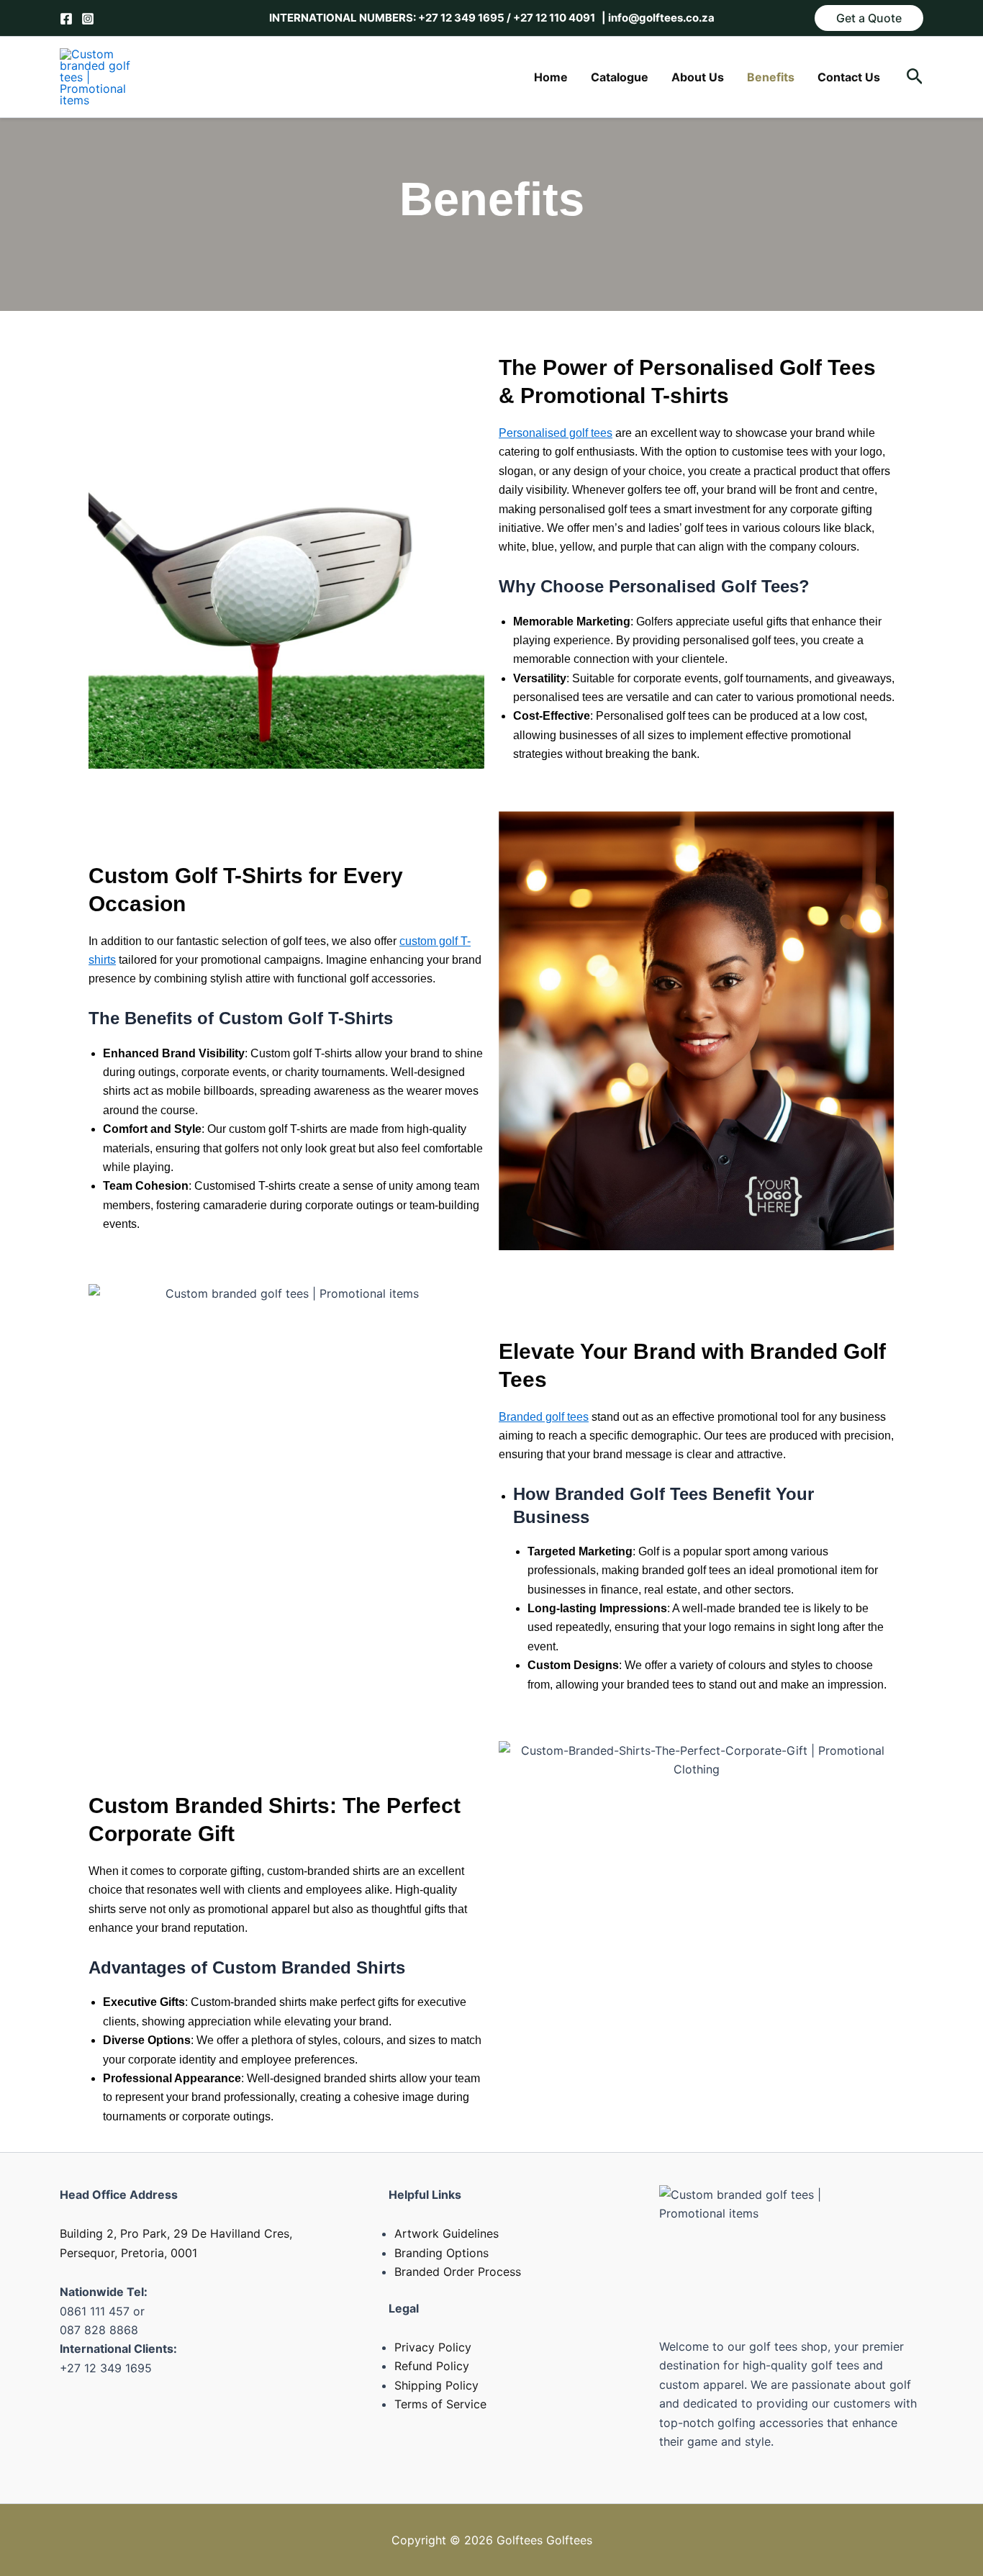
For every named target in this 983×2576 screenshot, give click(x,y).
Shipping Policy (436, 2385)
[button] (869, 18)
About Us (698, 77)
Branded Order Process (458, 2272)
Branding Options (441, 2253)
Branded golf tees (544, 1417)
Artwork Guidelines (447, 2233)
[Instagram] (88, 19)
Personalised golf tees (556, 433)
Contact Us (849, 77)
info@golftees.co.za (660, 18)
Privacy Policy (433, 2347)
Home (551, 77)
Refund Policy (432, 2366)
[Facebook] (66, 19)
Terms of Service (440, 2404)
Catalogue (620, 77)
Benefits (771, 77)
